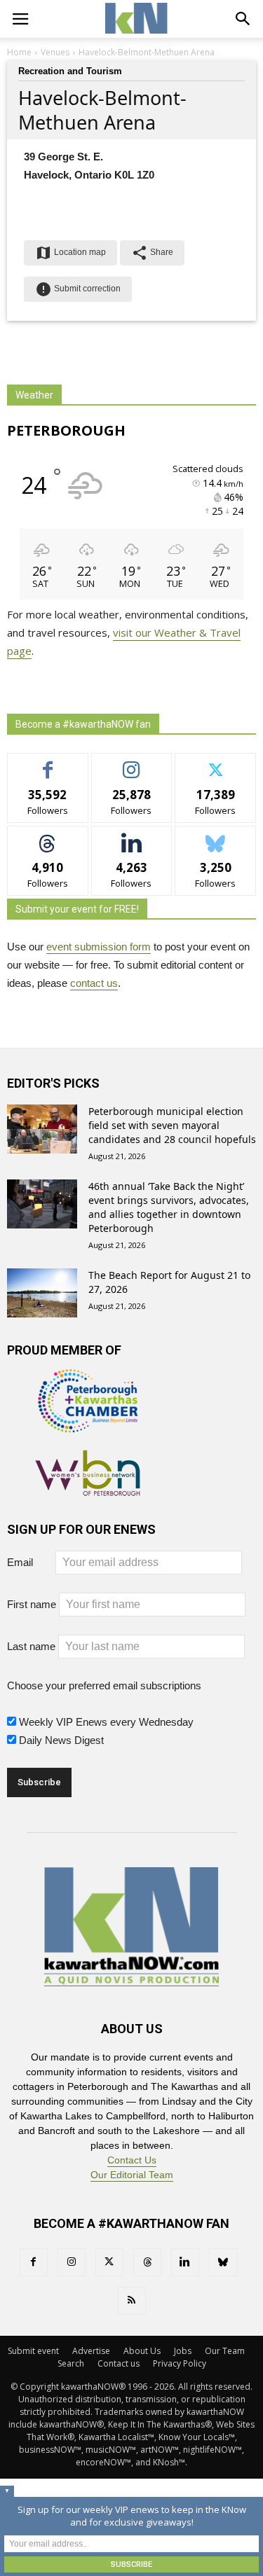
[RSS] (132, 2301)
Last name (31, 1646)
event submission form (99, 947)
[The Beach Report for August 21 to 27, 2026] (42, 1293)
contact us (94, 983)
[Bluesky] (223, 2262)
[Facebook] (34, 2262)
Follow (131, 764)
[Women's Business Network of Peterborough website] (88, 1488)
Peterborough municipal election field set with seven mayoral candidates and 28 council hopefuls (172, 1125)
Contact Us (132, 2160)
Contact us (119, 2363)
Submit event (33, 2351)
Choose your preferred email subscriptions (104, 1685)
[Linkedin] (185, 2262)
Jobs (183, 2351)
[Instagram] (72, 2262)
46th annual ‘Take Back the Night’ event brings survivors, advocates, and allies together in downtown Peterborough (169, 1207)
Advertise (91, 2351)
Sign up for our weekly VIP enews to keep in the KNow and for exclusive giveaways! (132, 2516)
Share (152, 253)
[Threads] (147, 2262)
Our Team (225, 2351)
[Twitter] (109, 2262)
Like (48, 764)
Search (71, 2363)
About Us (142, 2351)
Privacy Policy (180, 2363)
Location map (70, 253)
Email (30, 1562)
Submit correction (78, 289)
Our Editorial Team (132, 2175)
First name (32, 1604)
